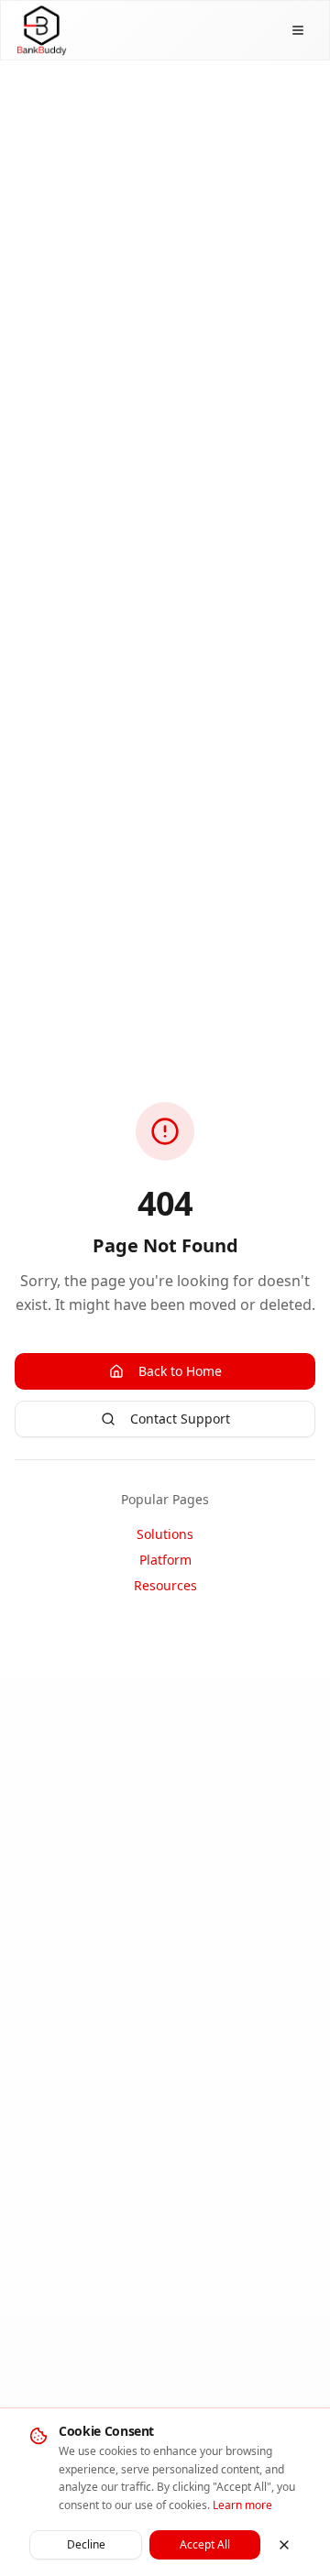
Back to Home (180, 1371)
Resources (165, 1585)
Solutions (165, 1534)
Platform (165, 1560)
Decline (86, 2544)
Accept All (205, 2544)
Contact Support (180, 1419)
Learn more (242, 2505)
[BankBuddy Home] (41, 30)
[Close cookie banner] (284, 2545)
